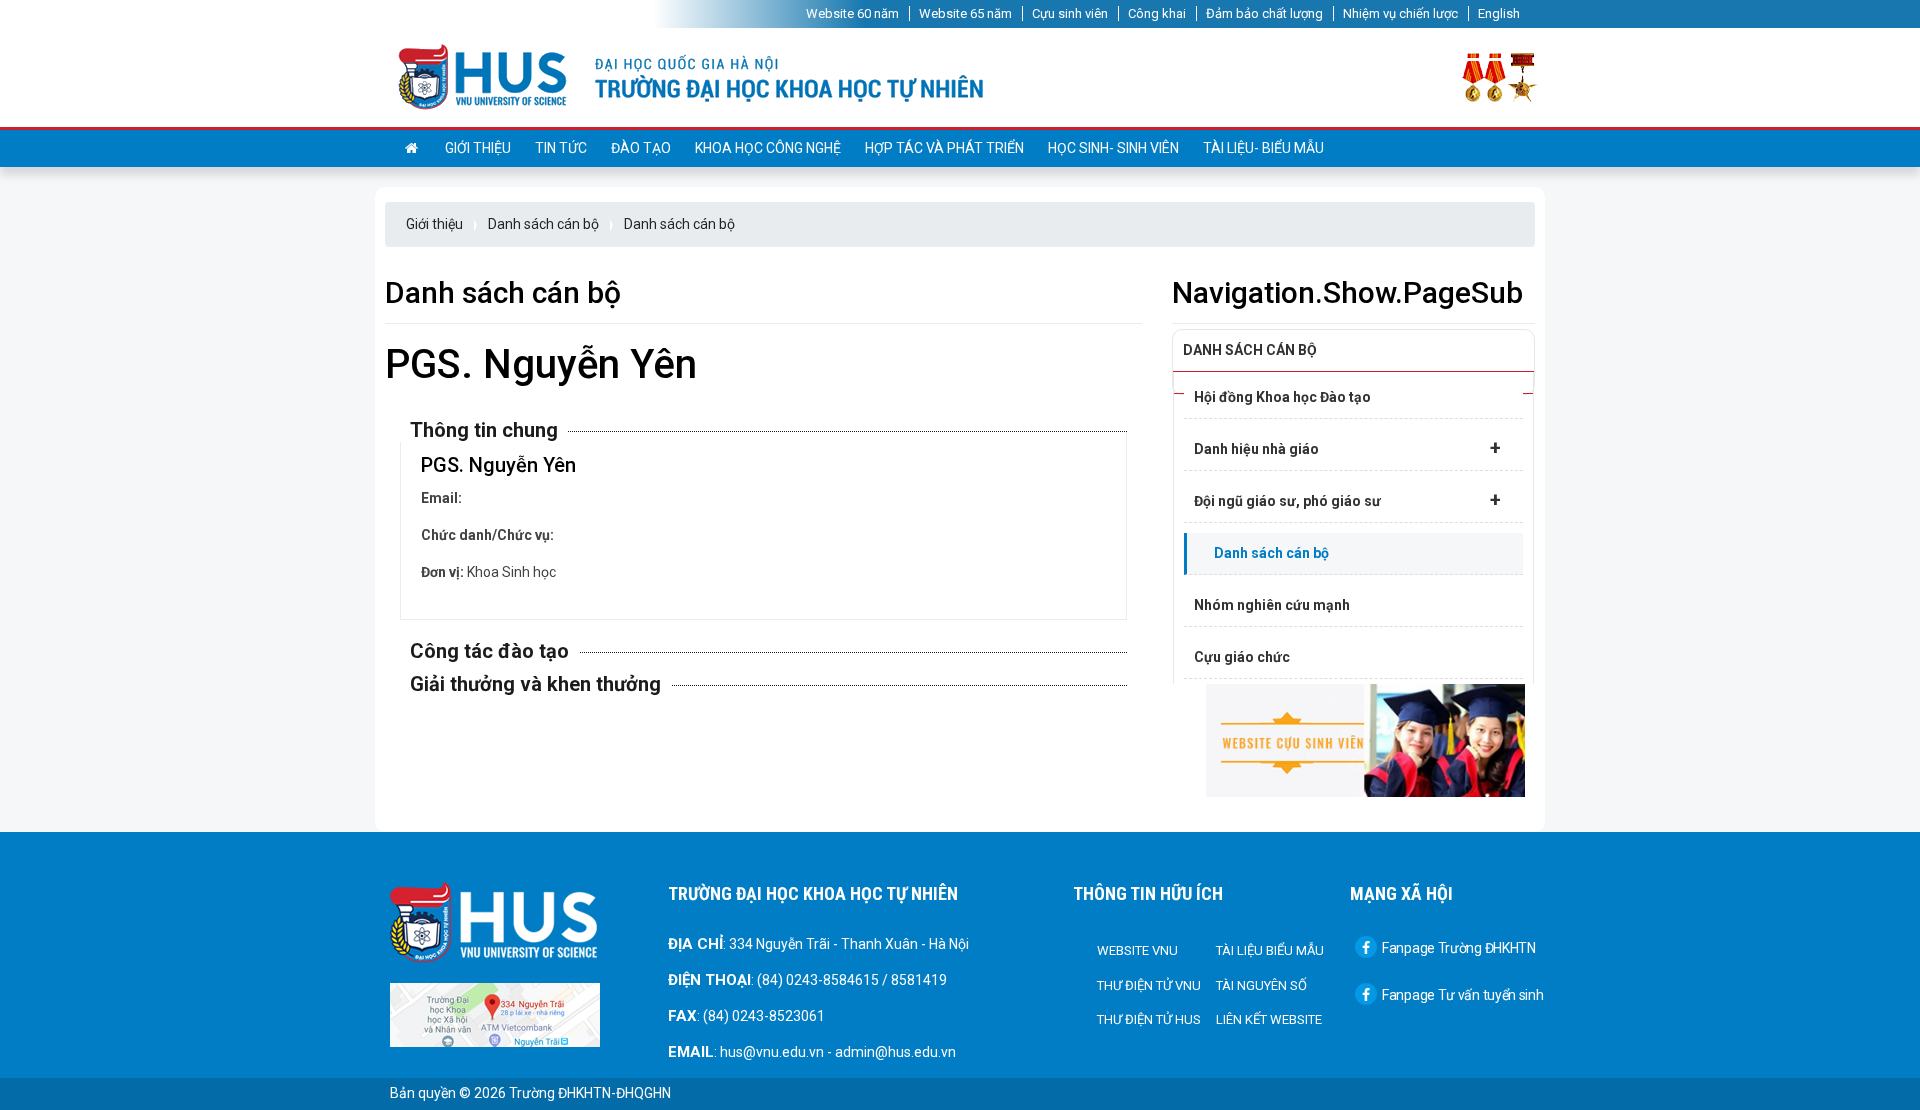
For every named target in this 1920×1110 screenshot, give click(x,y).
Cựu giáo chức (1242, 657)
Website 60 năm (852, 13)
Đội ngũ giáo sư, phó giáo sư (1347, 500)
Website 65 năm (965, 13)
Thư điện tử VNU (1149, 985)
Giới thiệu (478, 148)
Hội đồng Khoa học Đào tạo (1282, 397)
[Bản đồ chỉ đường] (495, 1014)
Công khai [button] (1157, 13)
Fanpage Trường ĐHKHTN (1459, 948)
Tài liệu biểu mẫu (1270, 950)
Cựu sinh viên (1070, 13)
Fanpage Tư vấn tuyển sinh (1463, 995)
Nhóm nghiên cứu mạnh (1272, 605)
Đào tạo (641, 148)
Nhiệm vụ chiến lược (1400, 13)
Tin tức (561, 148)
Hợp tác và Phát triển (944, 148)
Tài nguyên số (1261, 985)
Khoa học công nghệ (768, 148)
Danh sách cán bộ (543, 224)
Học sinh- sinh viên (1113, 148)
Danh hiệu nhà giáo (1347, 448)
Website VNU (1137, 950)
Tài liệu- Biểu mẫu (1263, 148)
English (1499, 13)
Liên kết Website (1269, 1019)
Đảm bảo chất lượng (1264, 13)
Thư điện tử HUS (1149, 1019)
